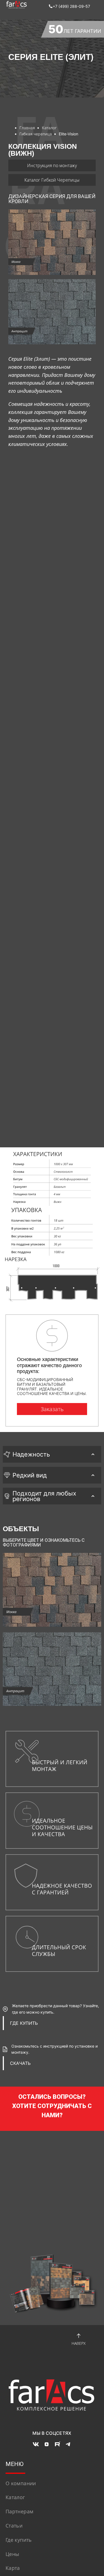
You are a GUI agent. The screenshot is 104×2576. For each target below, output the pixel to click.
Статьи (14, 2526)
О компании (21, 2483)
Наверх (79, 2343)
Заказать (52, 1409)
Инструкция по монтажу (52, 165)
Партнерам (19, 2511)
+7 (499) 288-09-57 (71, 6)
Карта (13, 2568)
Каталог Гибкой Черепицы (52, 180)
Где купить (19, 2540)
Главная (27, 128)
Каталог (49, 128)
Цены (12, 2554)
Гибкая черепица (36, 134)
